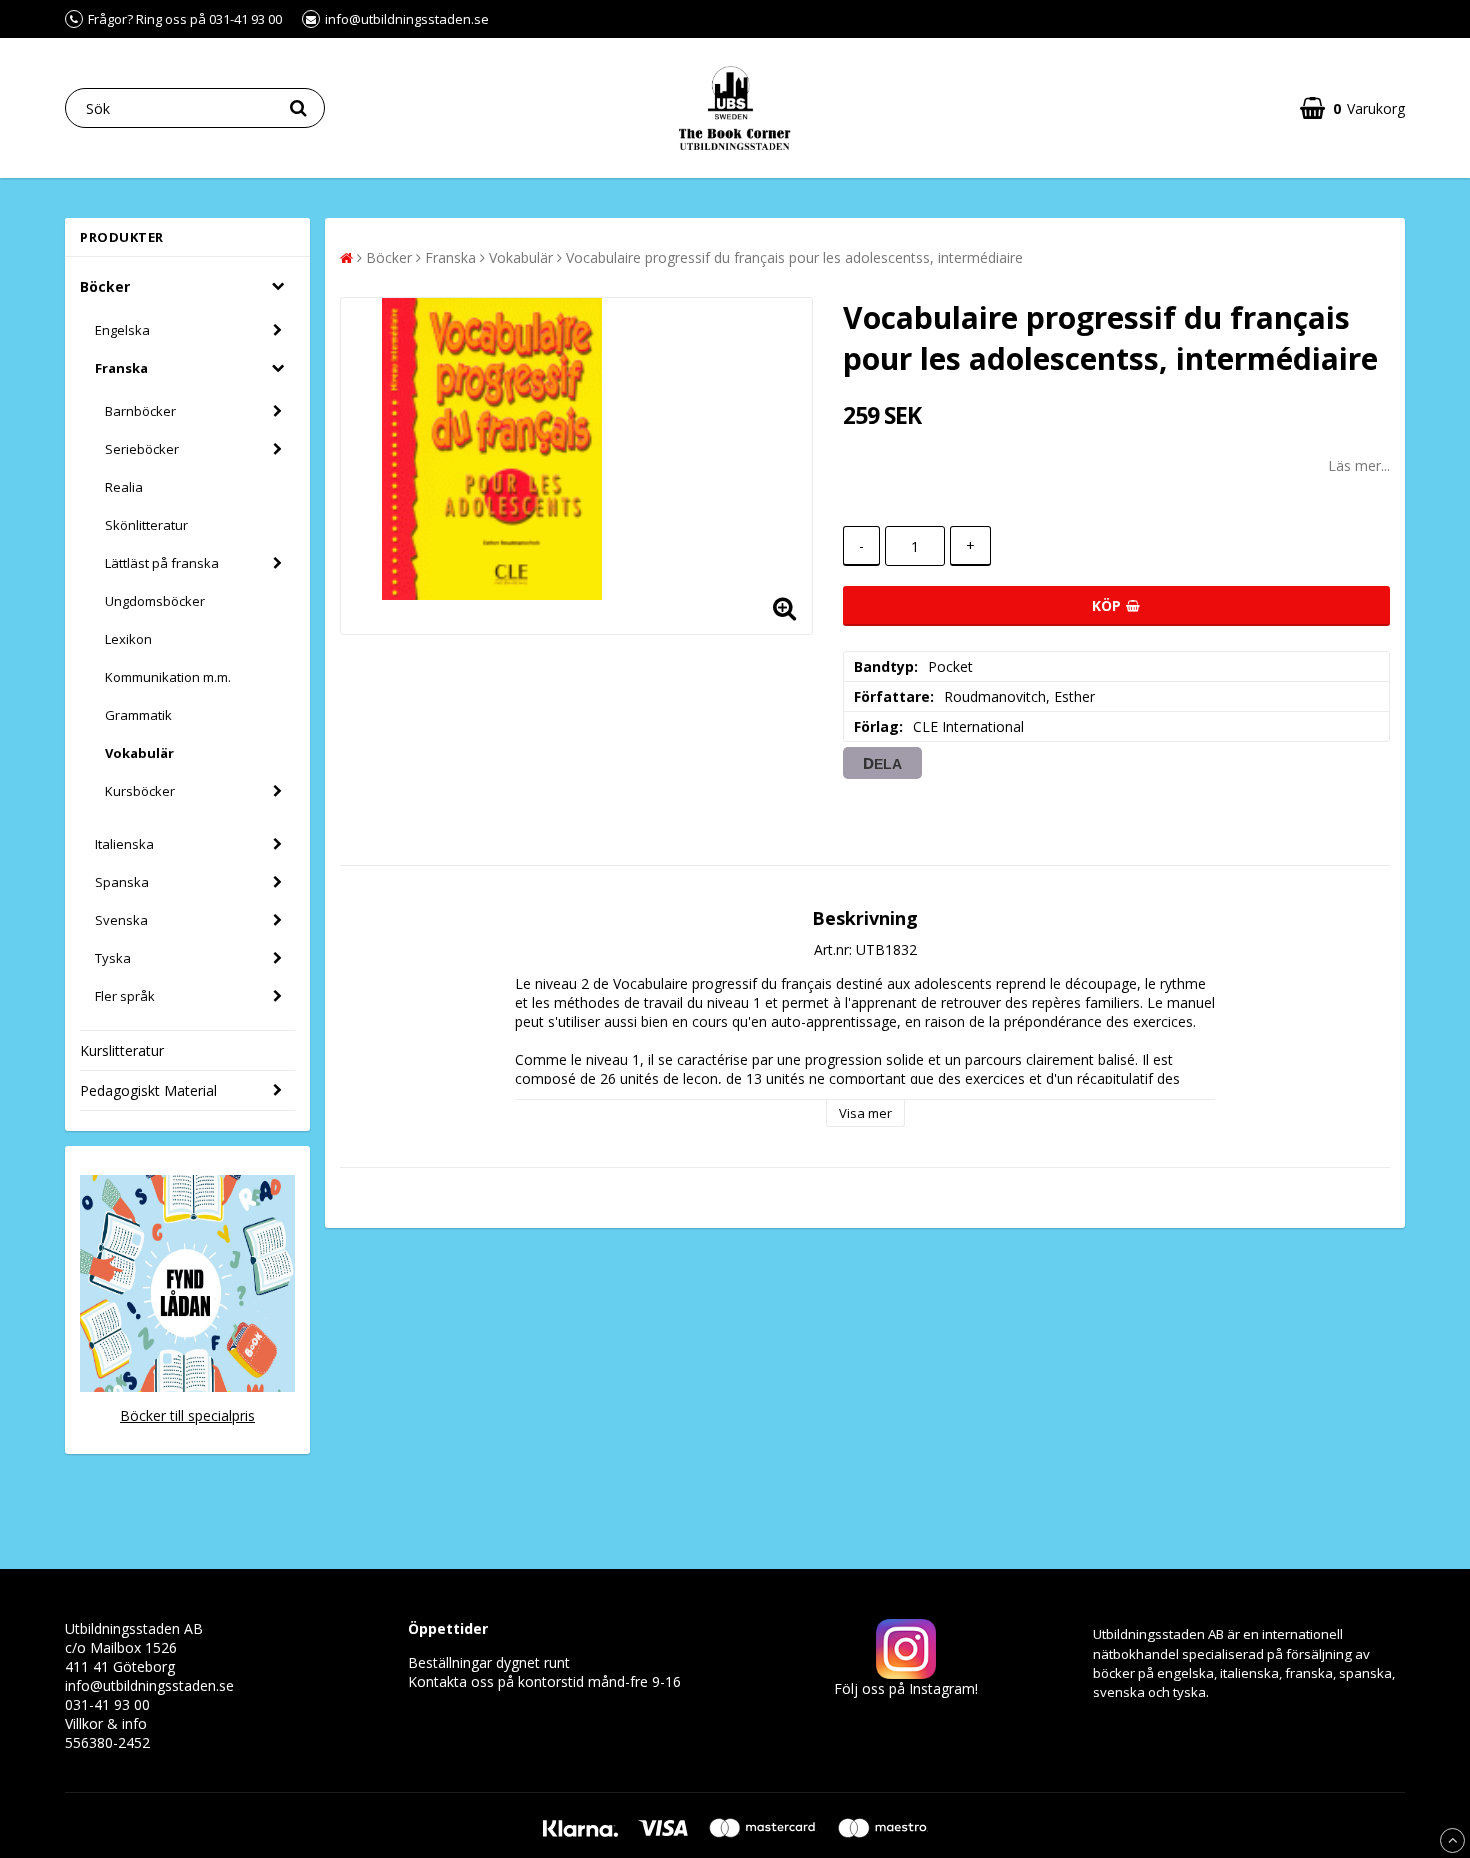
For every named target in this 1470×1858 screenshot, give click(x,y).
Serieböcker (142, 449)
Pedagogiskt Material (148, 1090)
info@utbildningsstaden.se (149, 1685)
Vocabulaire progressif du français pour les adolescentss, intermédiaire (794, 257)
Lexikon (128, 639)
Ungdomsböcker (155, 601)
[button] (1352, 108)
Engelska (122, 330)
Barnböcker (140, 411)
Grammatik (138, 715)
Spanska (122, 882)
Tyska (113, 958)
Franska (121, 368)
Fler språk (125, 996)
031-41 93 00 (107, 1704)
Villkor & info (106, 1723)
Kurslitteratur (122, 1050)
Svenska (121, 920)
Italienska (124, 844)
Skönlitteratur (146, 525)
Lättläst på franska (162, 563)
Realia (124, 487)
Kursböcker (140, 791)
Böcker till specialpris (187, 1415)
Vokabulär (139, 753)
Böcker (105, 286)
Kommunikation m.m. (168, 677)
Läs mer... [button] (1359, 465)
